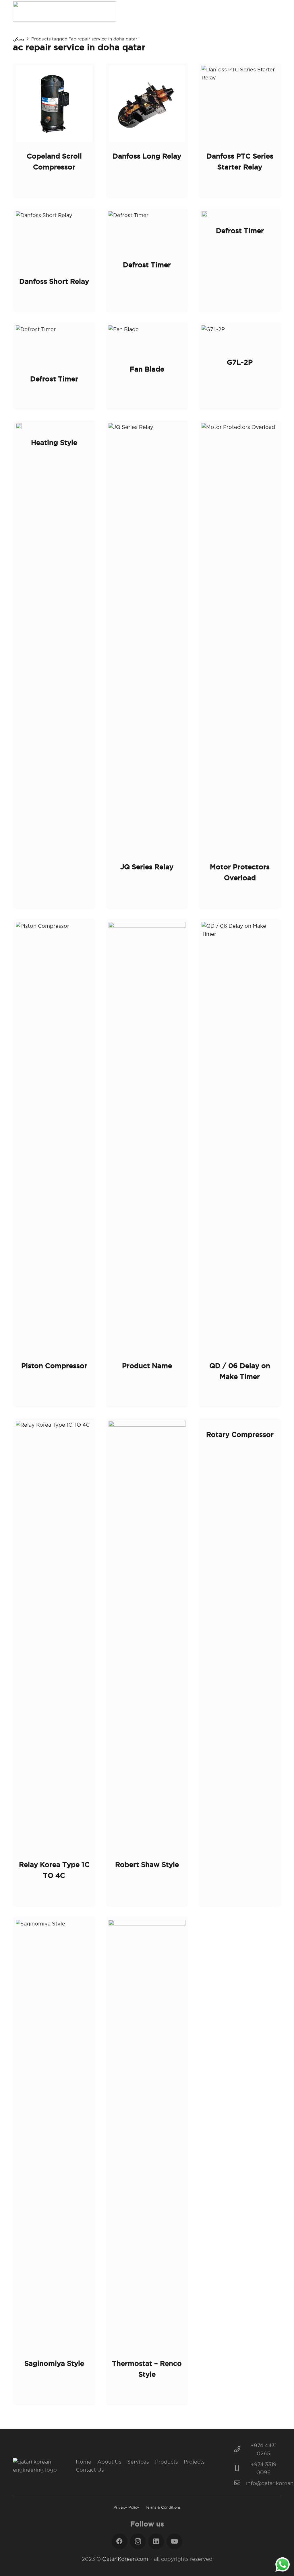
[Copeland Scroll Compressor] (54, 130)
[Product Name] (147, 1163)
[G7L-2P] (240, 366)
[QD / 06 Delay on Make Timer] (240, 1163)
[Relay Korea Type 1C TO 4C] (54, 1662)
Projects (194, 2462)
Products (167, 2462)
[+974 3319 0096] (240, 2468)
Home (84, 2462)
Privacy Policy (126, 2507)
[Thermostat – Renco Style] (147, 2161)
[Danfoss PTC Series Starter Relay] (240, 130)
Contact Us (90, 2470)
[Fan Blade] (147, 366)
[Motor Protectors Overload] (240, 665)
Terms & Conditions (163, 2507)
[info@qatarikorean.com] (240, 2483)
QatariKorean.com (125, 2559)
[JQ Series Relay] (147, 665)
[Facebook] (120, 2541)
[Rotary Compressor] (240, 1662)
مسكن (19, 39)
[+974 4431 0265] (240, 2450)
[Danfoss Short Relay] (54, 260)
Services (138, 2462)
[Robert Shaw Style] (147, 1662)
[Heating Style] (54, 665)
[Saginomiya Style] (54, 2161)
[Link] (65, 11)
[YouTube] (174, 2541)
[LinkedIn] (156, 2541)
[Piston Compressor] (54, 1163)
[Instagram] (138, 2541)
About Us (109, 2462)
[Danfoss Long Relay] (147, 130)
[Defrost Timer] (147, 260)
